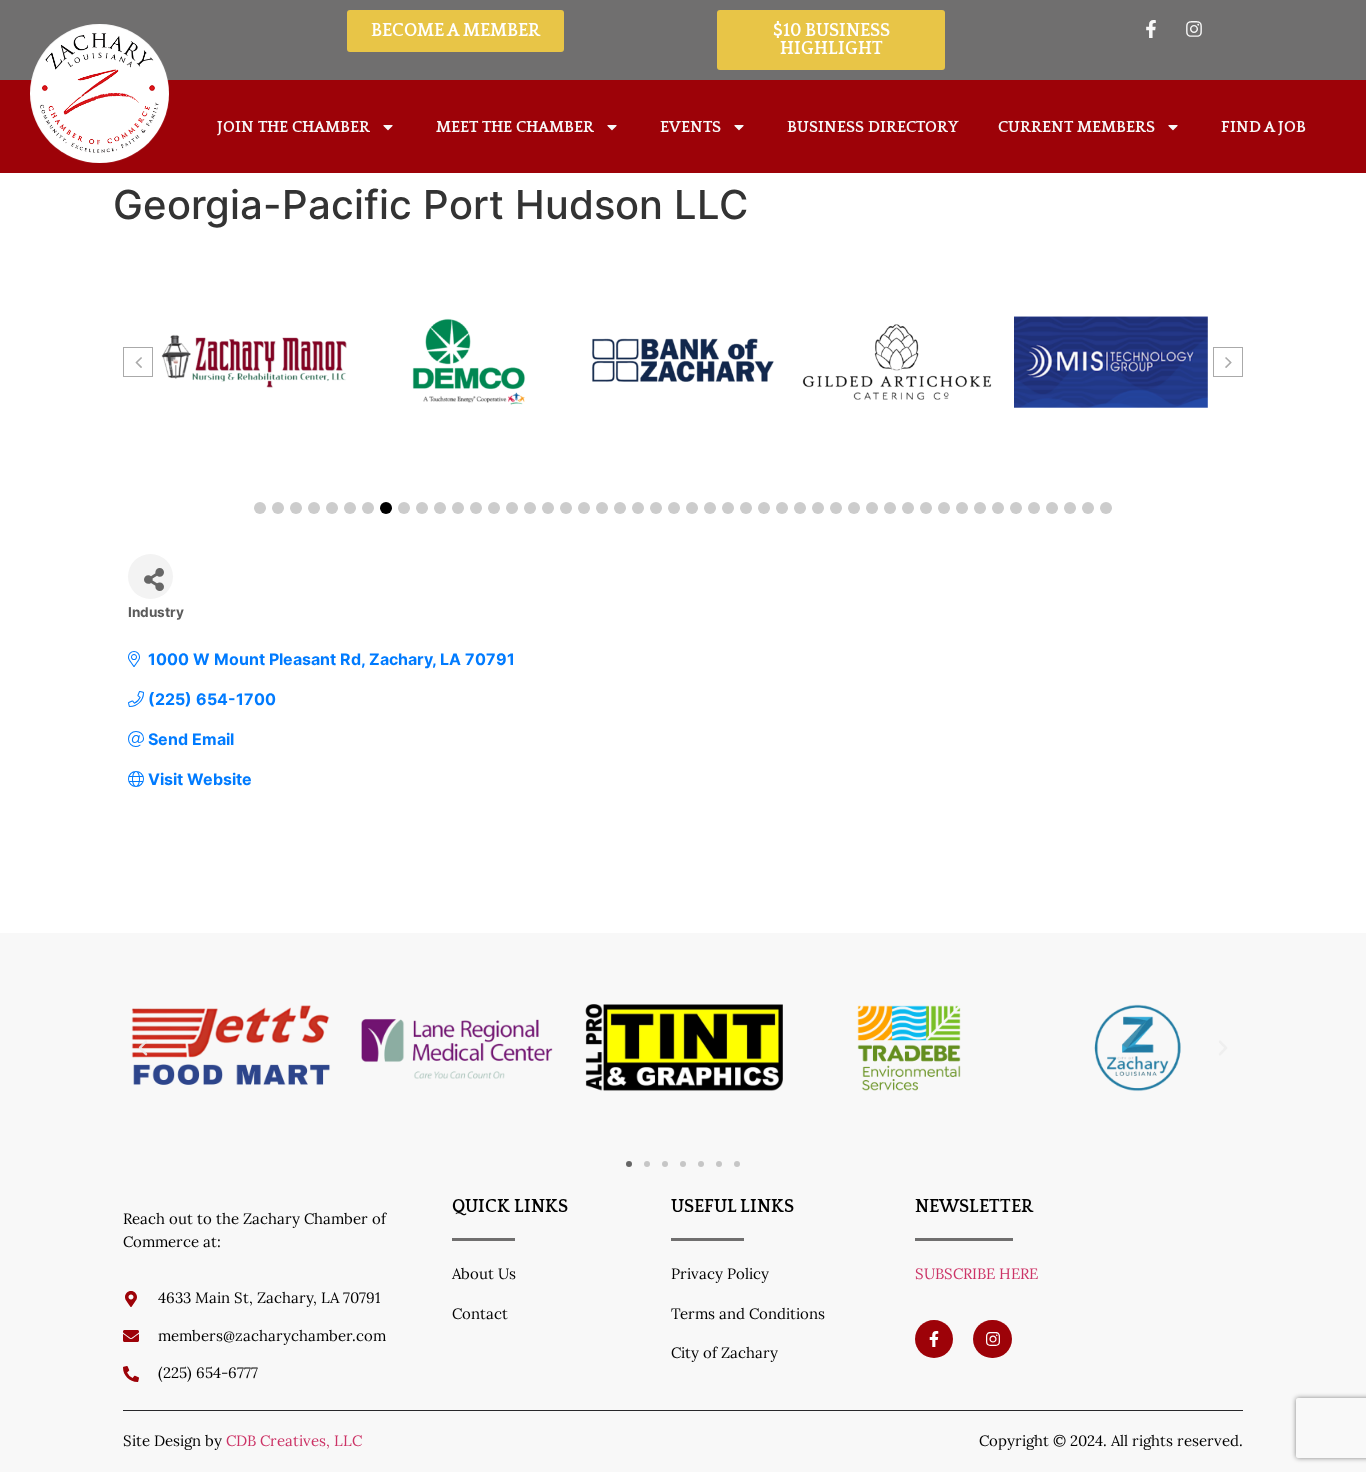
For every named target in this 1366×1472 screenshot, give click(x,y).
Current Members (1076, 127)
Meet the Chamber (515, 127)
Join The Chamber (293, 127)
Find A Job (1263, 127)
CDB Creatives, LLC (294, 1440)
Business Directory (872, 127)
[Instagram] (992, 1339)
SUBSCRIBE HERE (976, 1273)
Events (690, 127)
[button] (260, 508)
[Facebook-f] (934, 1339)
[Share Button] (150, 576)
